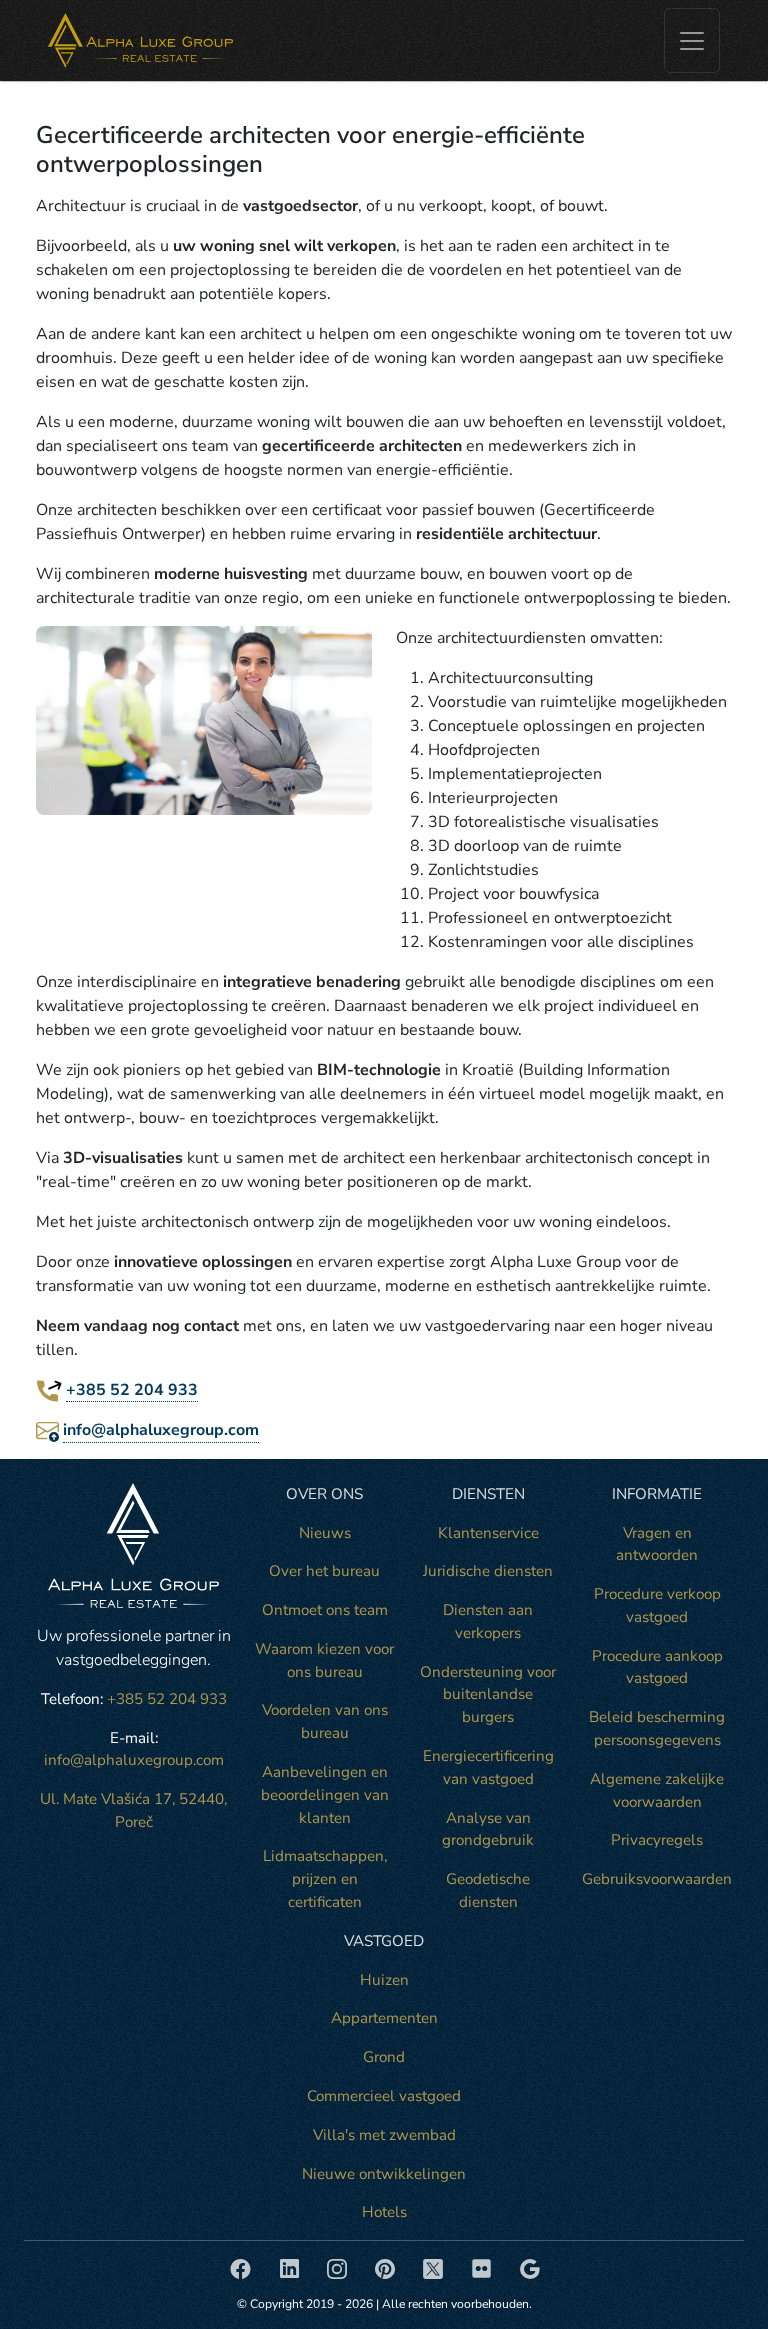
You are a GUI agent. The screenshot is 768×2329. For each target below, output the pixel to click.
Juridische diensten (488, 1571)
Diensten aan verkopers (488, 1621)
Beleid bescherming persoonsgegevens (657, 1728)
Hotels (384, 2212)
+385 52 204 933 (132, 1390)
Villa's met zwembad (384, 2135)
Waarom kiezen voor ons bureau (324, 1660)
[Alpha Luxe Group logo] (140, 40)
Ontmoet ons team (325, 1610)
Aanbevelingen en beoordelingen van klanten (325, 1795)
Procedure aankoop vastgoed (657, 1667)
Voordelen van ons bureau (325, 1721)
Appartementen (384, 2018)
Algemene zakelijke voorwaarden (657, 1790)
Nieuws (325, 1533)
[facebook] (242, 2267)
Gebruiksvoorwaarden (657, 1879)
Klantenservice (488, 1533)
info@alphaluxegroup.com (161, 1430)
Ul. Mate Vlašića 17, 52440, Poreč (133, 1810)
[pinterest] (387, 2267)
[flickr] (483, 2267)
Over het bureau (324, 1571)
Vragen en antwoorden (657, 1544)
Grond (384, 2057)
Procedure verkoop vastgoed (657, 1605)
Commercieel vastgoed (384, 2096)
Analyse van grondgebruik (488, 1829)
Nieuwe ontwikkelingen (384, 2174)
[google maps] (530, 2267)
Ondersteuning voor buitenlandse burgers (488, 1695)
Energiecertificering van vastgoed (488, 1767)
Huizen (384, 1980)
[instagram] (339, 2267)
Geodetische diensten (488, 1890)
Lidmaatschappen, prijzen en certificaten (325, 1879)
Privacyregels (657, 1840)
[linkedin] (291, 2267)
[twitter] (435, 2267)
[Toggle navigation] (692, 40)
